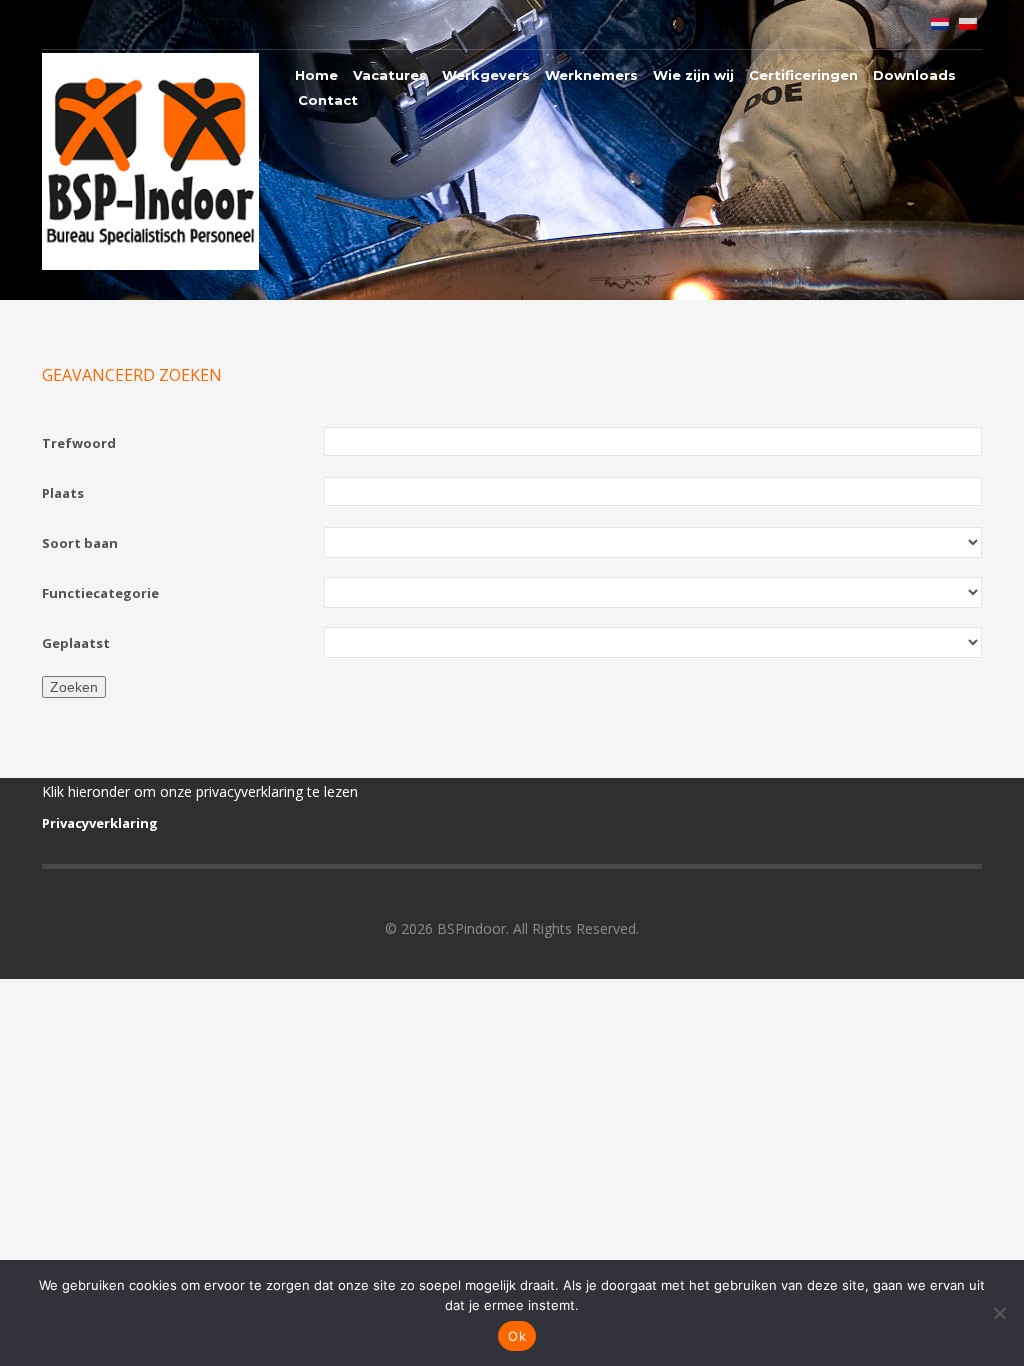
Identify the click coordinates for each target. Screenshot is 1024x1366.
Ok (517, 1336)
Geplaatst (76, 643)
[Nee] (999, 1313)
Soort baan (80, 543)
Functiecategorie (100, 593)
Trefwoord (79, 443)
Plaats (63, 493)
